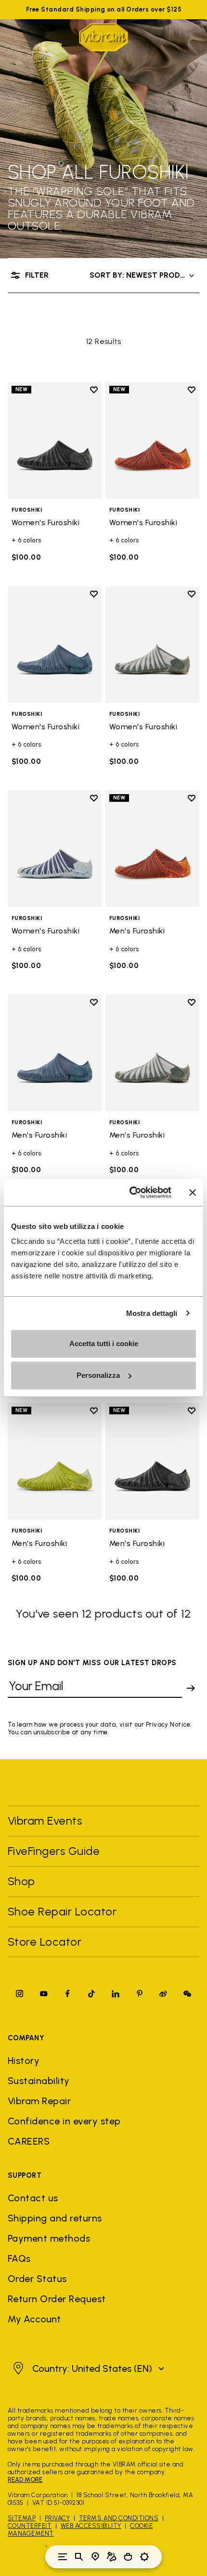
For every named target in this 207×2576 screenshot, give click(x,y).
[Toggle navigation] (63, 2557)
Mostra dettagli (152, 1313)
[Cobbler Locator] (112, 2557)
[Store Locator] (95, 2557)
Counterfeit (30, 2526)
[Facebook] (67, 1993)
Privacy (57, 2518)
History (24, 2061)
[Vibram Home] (103, 37)
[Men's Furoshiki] (152, 849)
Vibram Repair (39, 2101)
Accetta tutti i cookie (104, 1343)
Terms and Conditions (119, 2518)
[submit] (191, 1688)
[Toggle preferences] (144, 2557)
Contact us (33, 2198)
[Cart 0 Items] (128, 2557)
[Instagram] (20, 1993)
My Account (34, 2319)
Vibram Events (45, 1821)
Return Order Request (57, 2299)
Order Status (37, 2279)
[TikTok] (91, 1993)
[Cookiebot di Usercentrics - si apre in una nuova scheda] (130, 1192)
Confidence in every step (64, 2121)
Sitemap (22, 2518)
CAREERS (29, 2141)
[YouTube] (44, 1993)
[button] (87, 2368)
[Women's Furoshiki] (55, 441)
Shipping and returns (55, 2218)
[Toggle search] (79, 2557)
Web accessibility (91, 2526)
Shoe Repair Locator (62, 1911)
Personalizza (98, 1375)
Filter (37, 275)
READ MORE (25, 2480)
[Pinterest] (140, 1993)
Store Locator (45, 1942)
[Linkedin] (116, 1993)
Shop (21, 1881)
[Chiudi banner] (193, 1192)
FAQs (19, 2258)
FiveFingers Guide (55, 1851)
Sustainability (39, 2081)
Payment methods (49, 2238)
